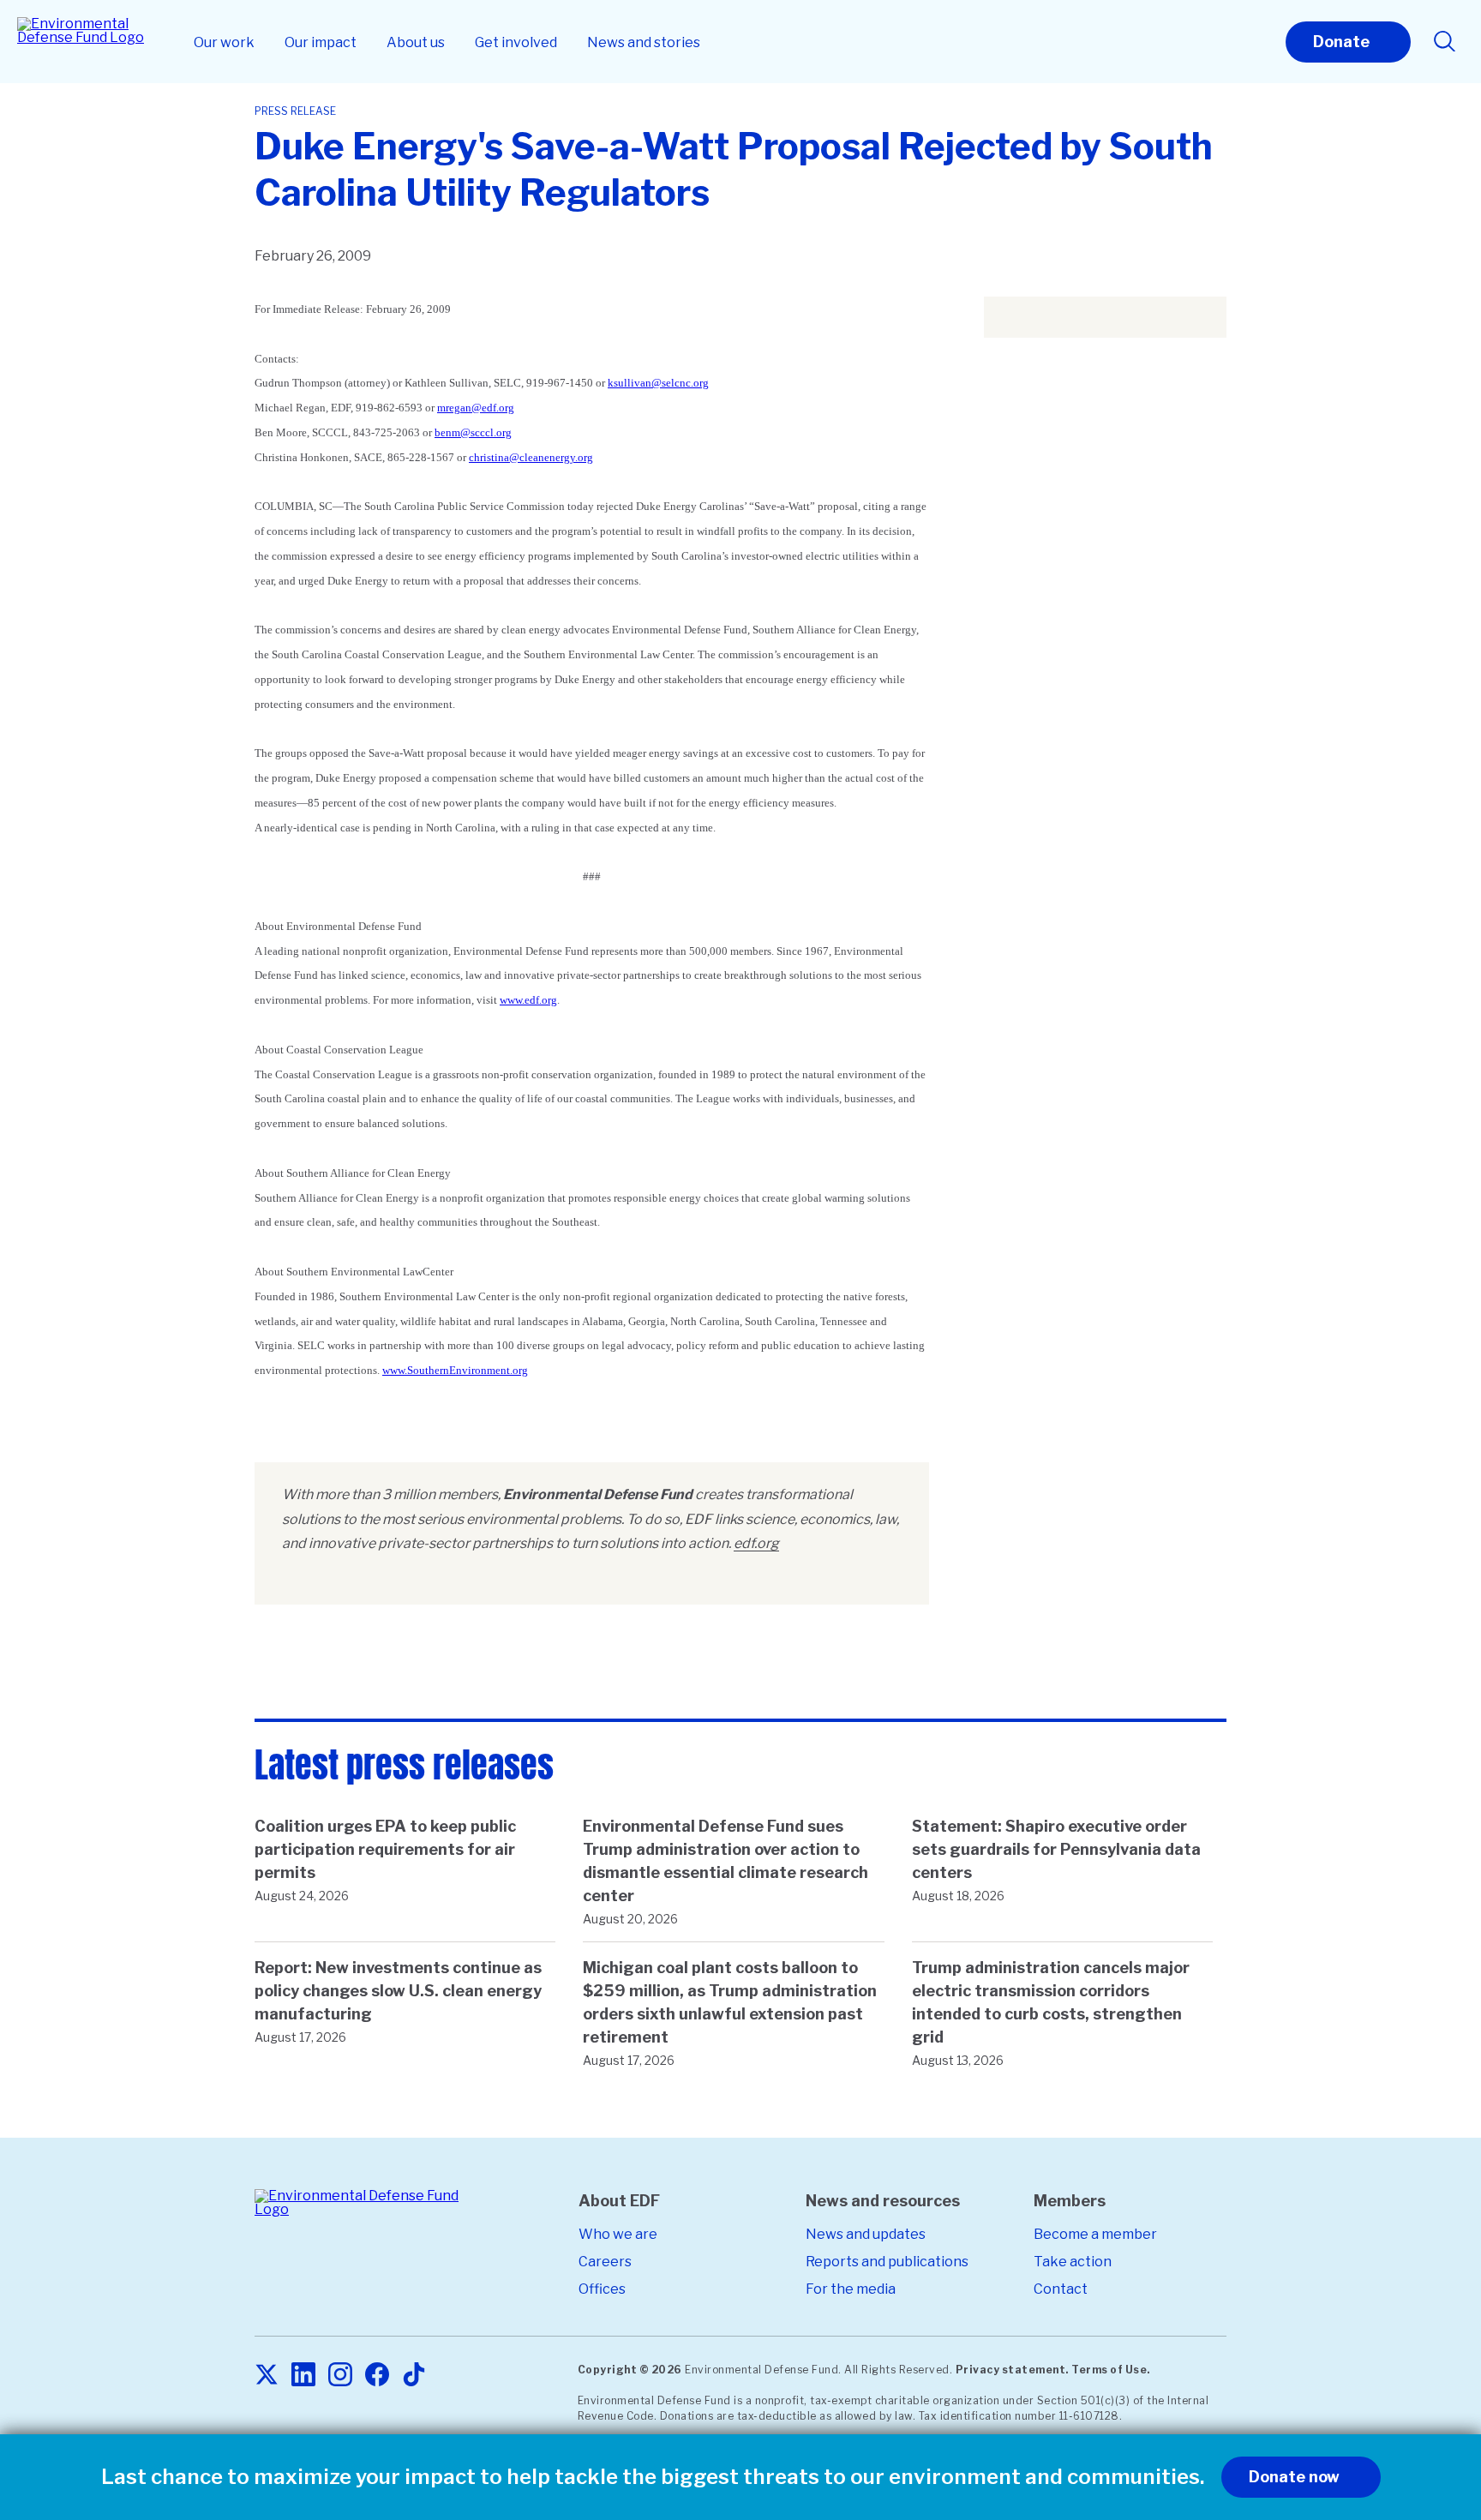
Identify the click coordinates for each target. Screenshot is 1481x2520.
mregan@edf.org (476, 408)
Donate (1341, 42)
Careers (605, 2262)
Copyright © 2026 (630, 2370)
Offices (602, 2289)
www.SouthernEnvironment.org (455, 1370)
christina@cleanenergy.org (531, 457)
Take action (1073, 2262)
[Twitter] (267, 2376)
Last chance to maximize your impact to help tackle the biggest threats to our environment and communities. (653, 2477)
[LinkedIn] (303, 2376)
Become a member (1095, 2234)
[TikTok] (414, 2376)
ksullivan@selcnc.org (658, 383)
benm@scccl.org (473, 432)
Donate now (1294, 2477)
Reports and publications (887, 2262)
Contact (1061, 2289)
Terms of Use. (1111, 2370)
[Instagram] (340, 2376)
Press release (295, 111)
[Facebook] (377, 2376)
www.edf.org (528, 1000)
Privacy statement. (1012, 2370)
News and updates (866, 2234)
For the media (851, 2289)
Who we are (618, 2234)
